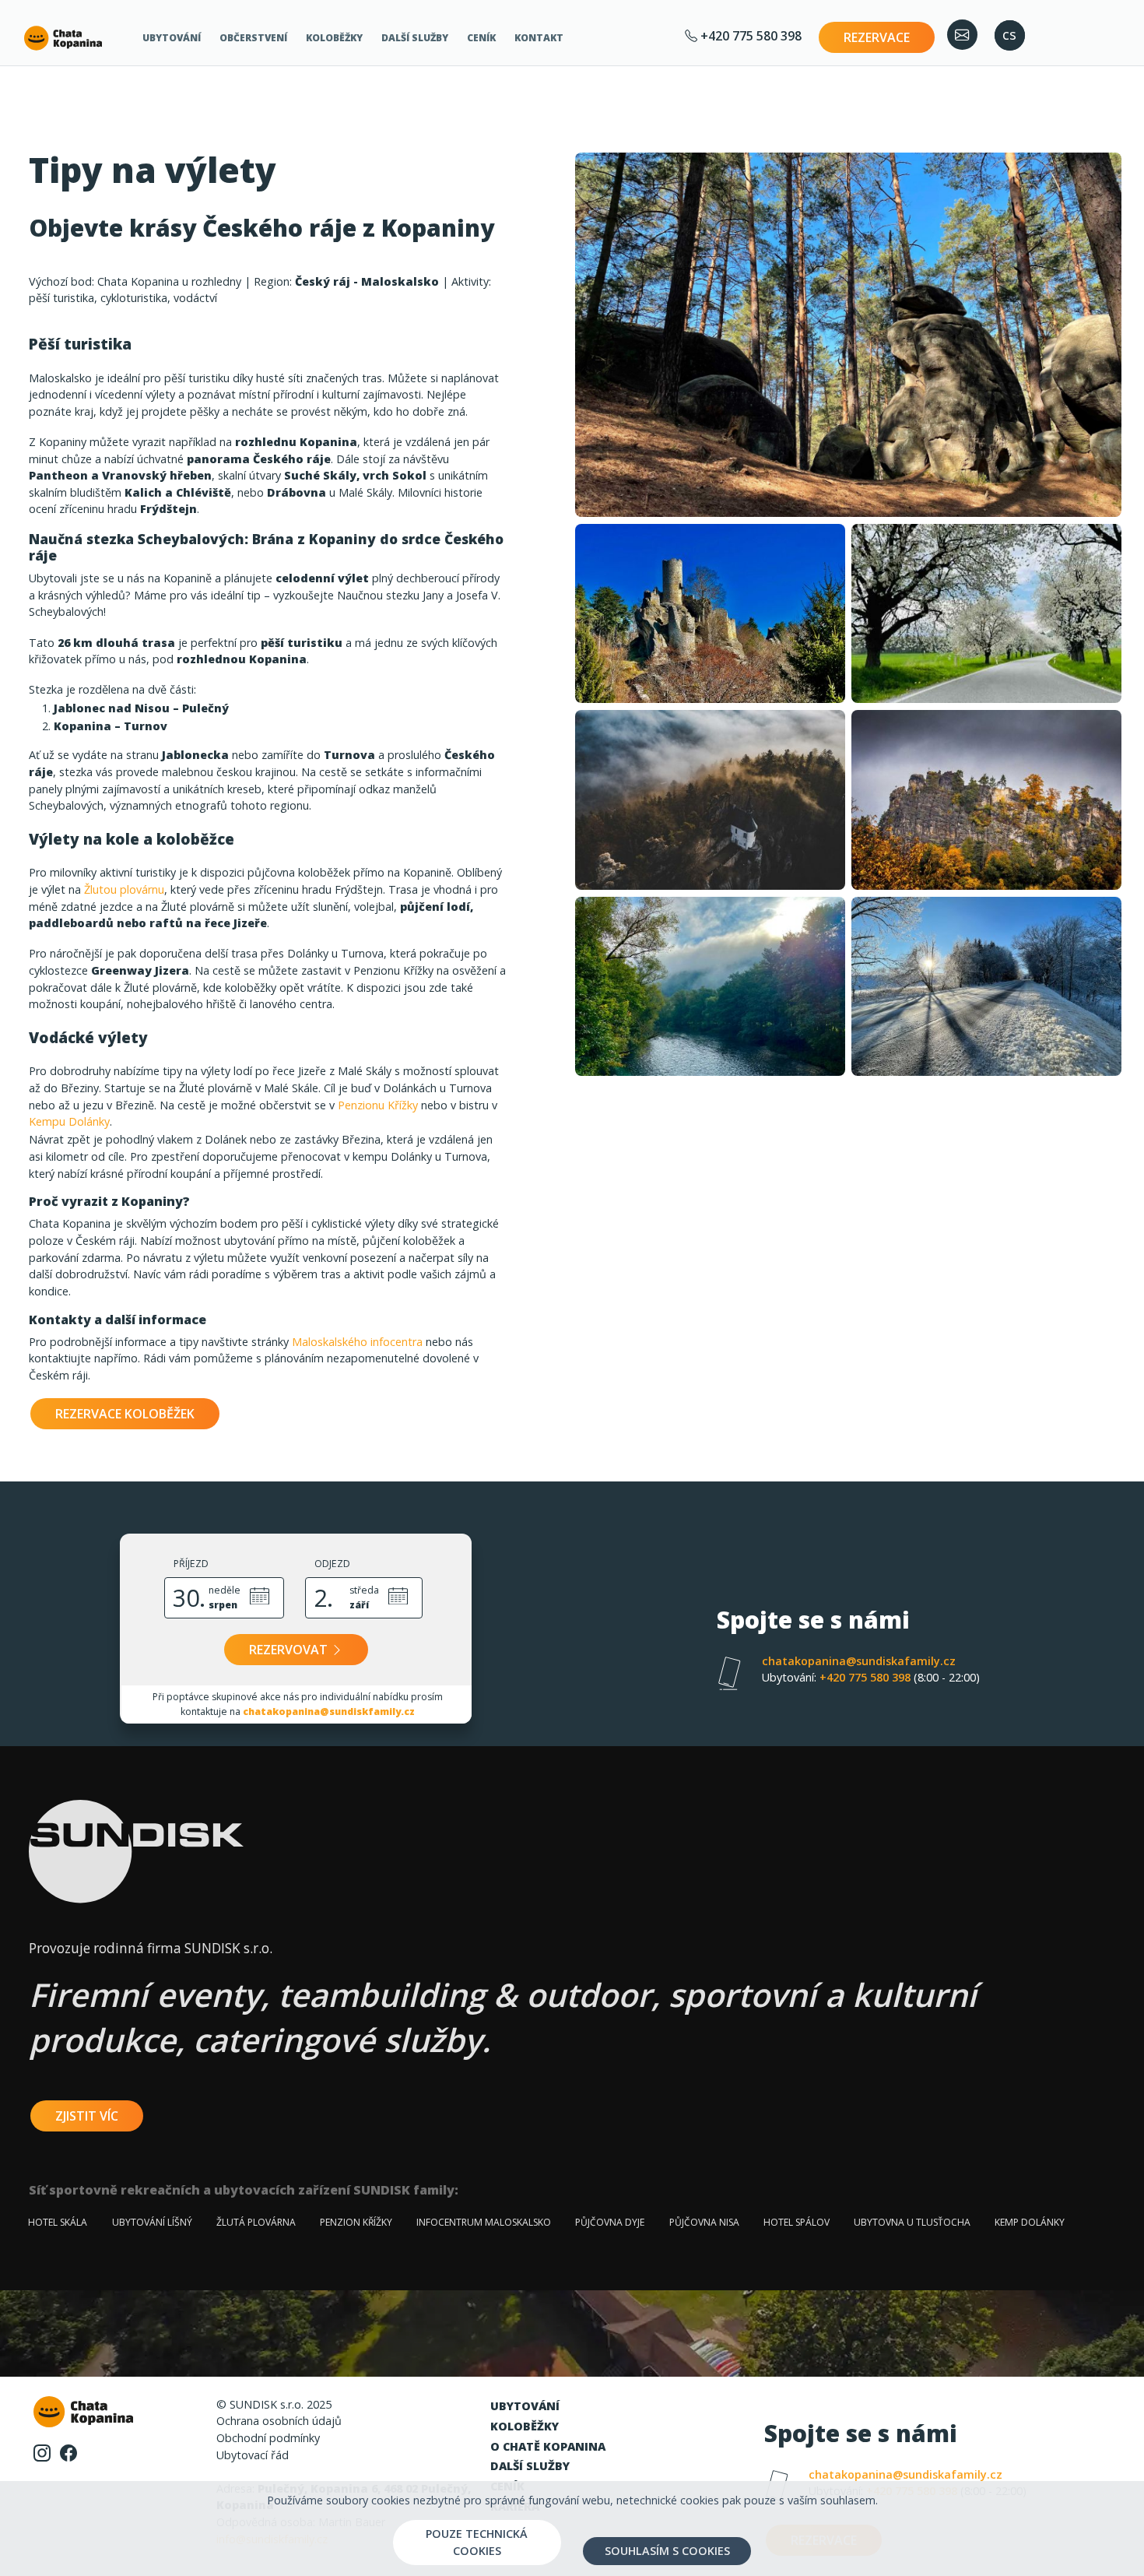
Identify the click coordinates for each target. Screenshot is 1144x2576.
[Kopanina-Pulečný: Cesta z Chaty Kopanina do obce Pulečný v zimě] (986, 986)
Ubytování (172, 38)
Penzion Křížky (356, 2222)
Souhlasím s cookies (667, 2551)
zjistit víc (87, 2116)
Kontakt (539, 38)
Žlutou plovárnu (124, 889)
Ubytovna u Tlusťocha (912, 2222)
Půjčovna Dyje (610, 2222)
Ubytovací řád (253, 2455)
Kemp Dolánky (1030, 2222)
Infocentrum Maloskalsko (484, 2222)
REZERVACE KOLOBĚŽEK (125, 1414)
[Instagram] (42, 2452)
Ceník (481, 38)
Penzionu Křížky (378, 1105)
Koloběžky (334, 38)
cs (1009, 34)
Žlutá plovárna (256, 2222)
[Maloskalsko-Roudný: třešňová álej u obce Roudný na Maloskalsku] (986, 613)
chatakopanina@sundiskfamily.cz (329, 1711)
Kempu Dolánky (69, 1121)
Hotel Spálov (797, 2222)
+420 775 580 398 (749, 36)
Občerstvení (253, 38)
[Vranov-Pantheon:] (710, 800)
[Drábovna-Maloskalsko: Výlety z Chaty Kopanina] (848, 335)
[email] (962, 35)
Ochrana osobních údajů (279, 2421)
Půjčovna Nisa (704, 2222)
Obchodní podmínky (268, 2438)
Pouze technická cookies (477, 2542)
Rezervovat (290, 1650)
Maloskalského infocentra (357, 1342)
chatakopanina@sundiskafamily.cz (859, 1661)
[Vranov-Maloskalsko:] (986, 800)
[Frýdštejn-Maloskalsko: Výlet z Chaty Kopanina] (710, 613)
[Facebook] (68, 2452)
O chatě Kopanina (548, 2446)
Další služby (415, 38)
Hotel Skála (58, 2222)
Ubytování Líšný (152, 2222)
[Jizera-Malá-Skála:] (710, 986)
